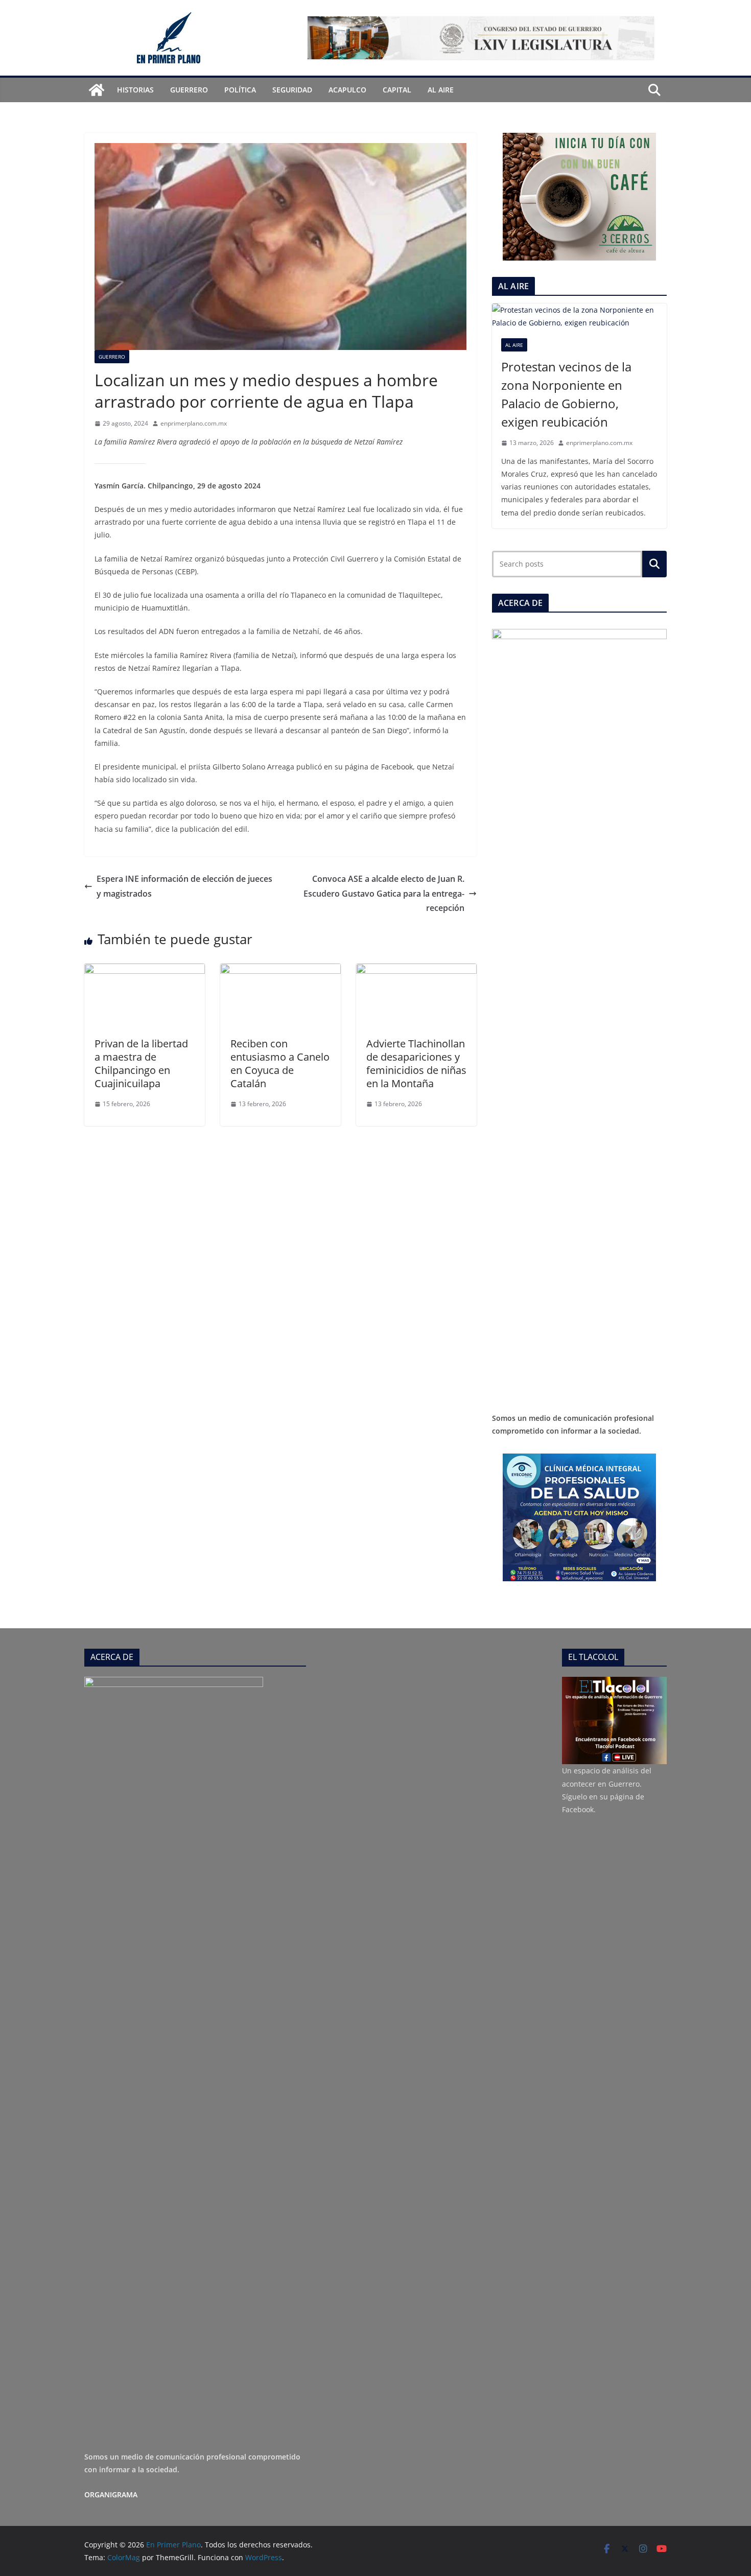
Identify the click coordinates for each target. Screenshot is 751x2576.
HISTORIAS (135, 90)
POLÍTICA (240, 90)
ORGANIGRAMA (111, 2495)
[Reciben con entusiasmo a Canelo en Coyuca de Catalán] (280, 971)
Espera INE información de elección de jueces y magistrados (184, 886)
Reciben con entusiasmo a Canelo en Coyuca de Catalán (280, 1063)
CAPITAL (397, 90)
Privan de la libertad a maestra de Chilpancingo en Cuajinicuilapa (141, 1063)
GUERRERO (189, 90)
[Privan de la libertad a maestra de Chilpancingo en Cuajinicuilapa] (145, 971)
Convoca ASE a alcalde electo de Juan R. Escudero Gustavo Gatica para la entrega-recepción (384, 894)
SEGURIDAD (292, 90)
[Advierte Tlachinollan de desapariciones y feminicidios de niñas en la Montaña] (416, 971)
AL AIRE (441, 90)
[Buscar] (654, 564)
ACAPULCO (347, 90)
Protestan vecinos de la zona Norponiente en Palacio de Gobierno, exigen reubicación (566, 394)
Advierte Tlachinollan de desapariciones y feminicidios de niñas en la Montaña (416, 1063)
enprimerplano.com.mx (194, 423)
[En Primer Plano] (97, 90)
